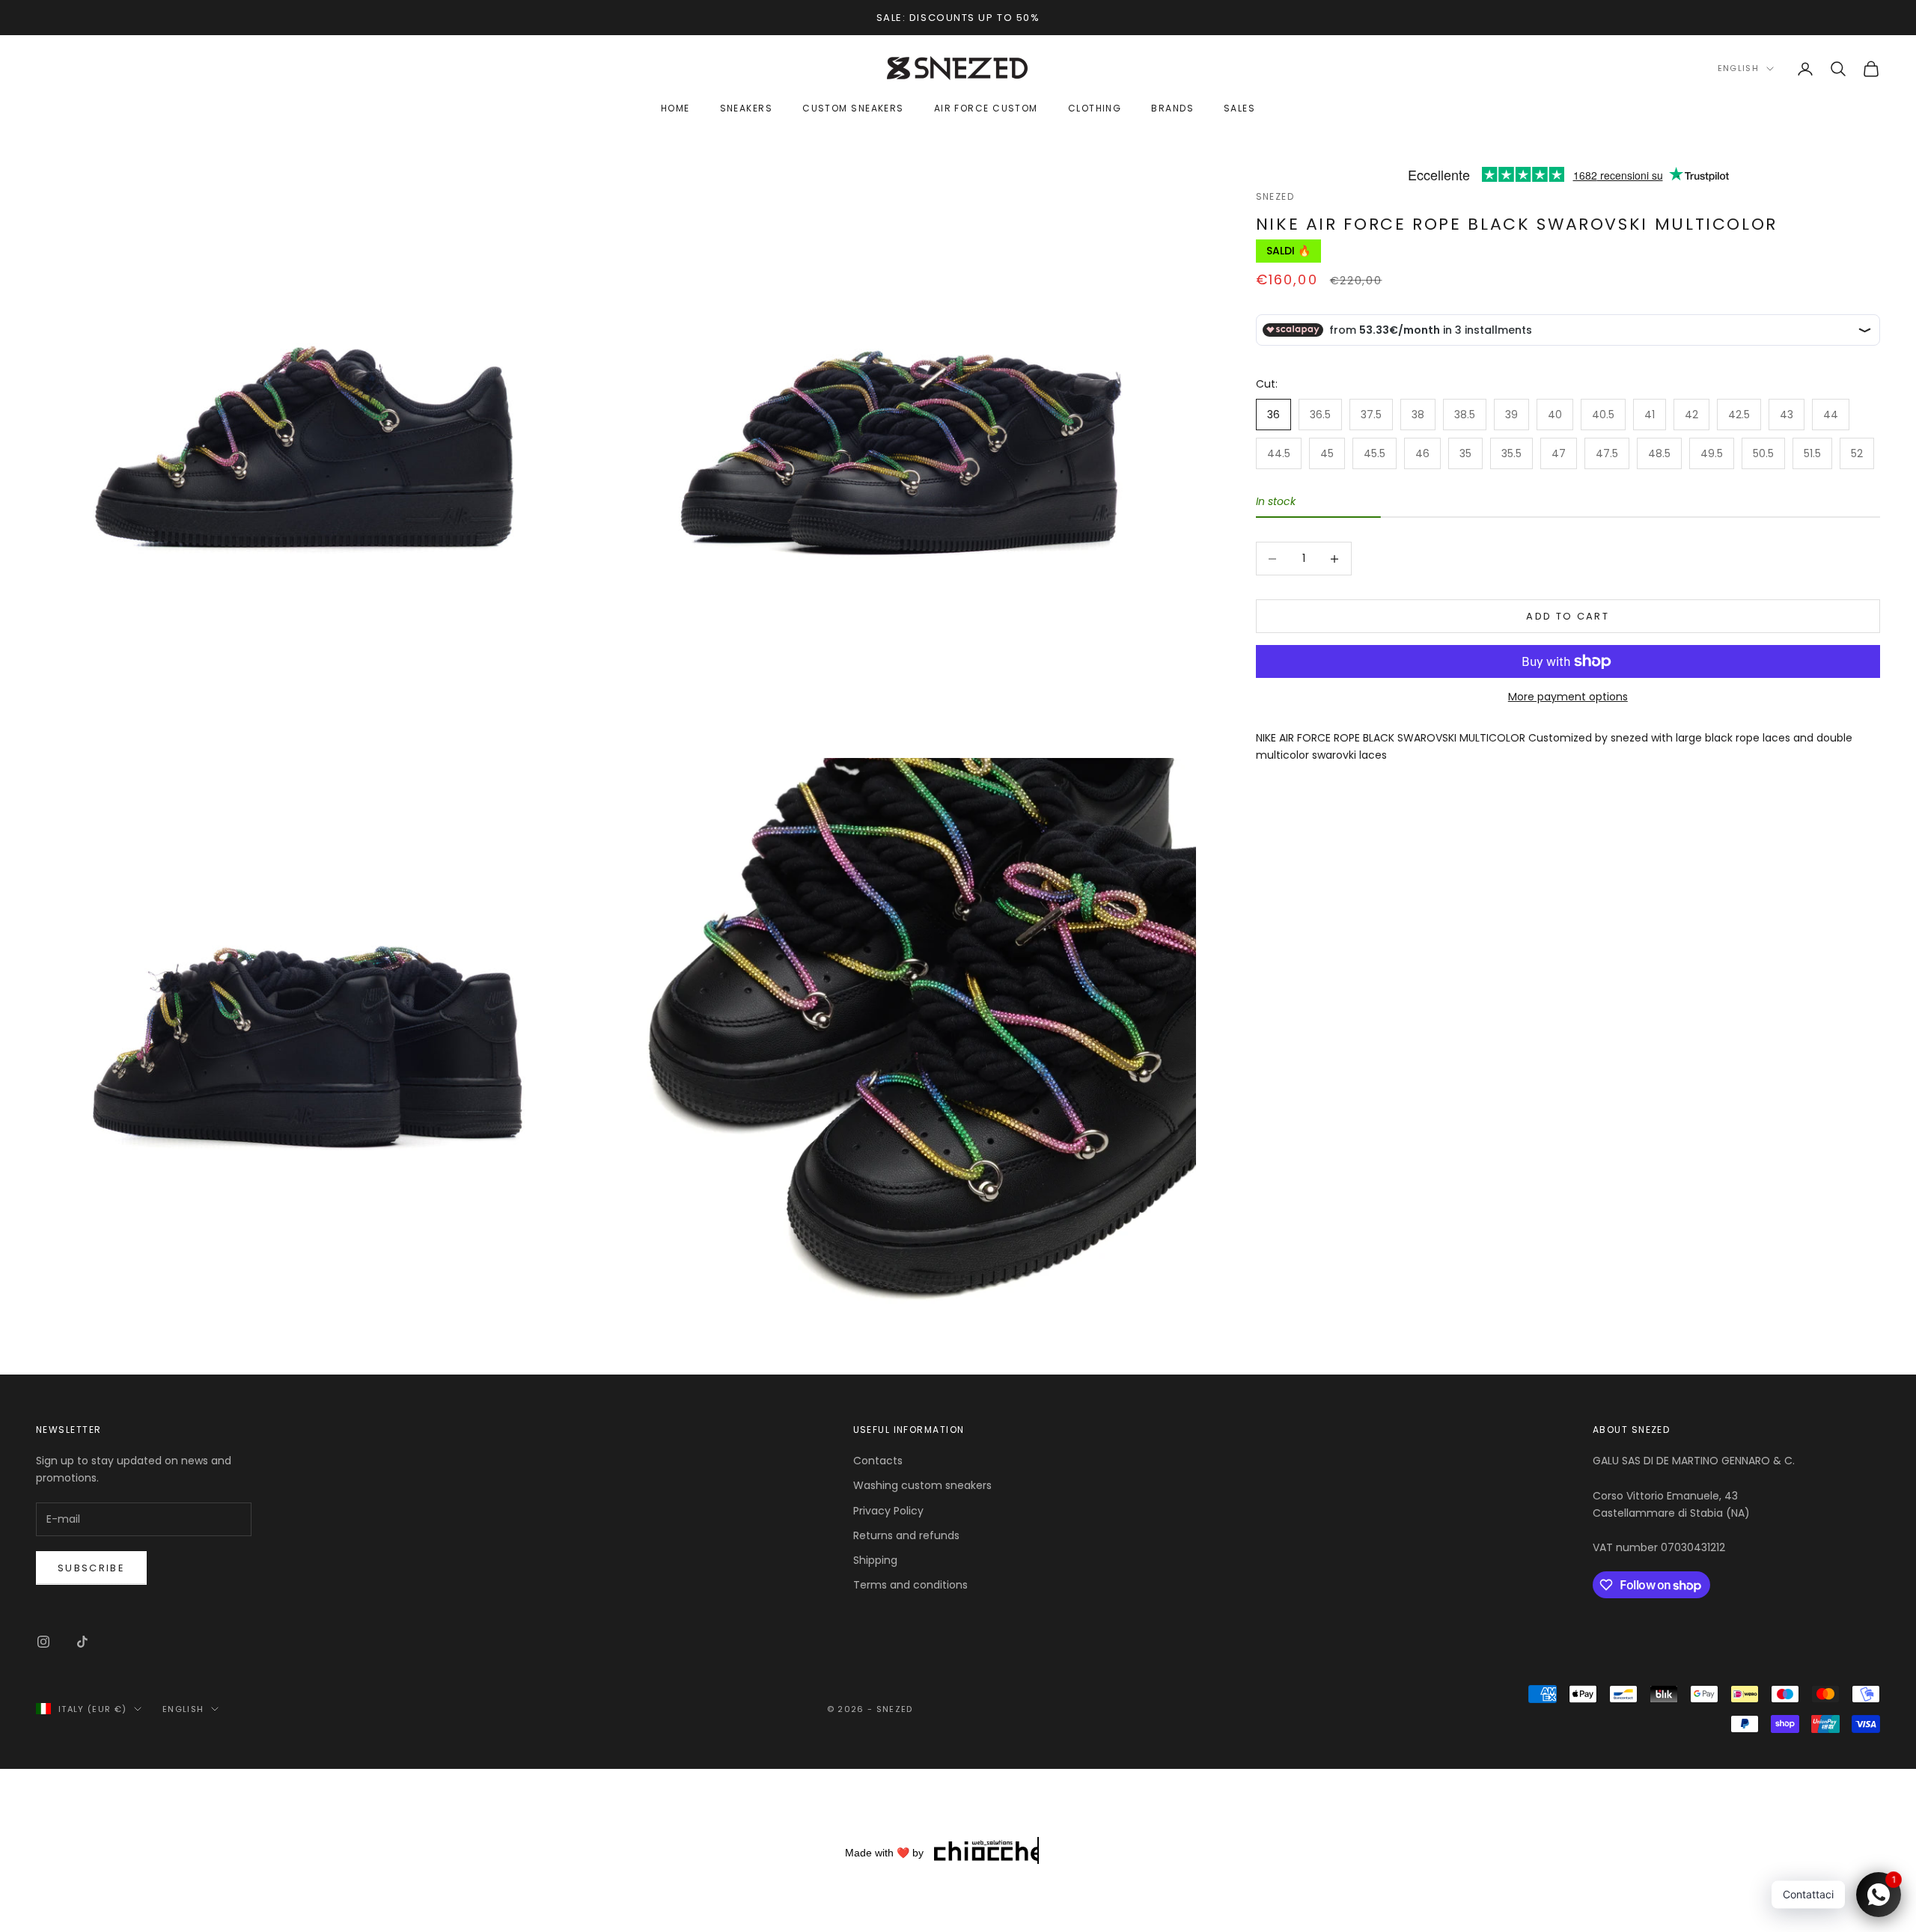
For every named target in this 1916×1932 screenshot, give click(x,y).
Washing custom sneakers (922, 1485)
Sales (1239, 109)
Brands (1172, 109)
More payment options (1568, 697)
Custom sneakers (853, 109)
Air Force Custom (986, 109)
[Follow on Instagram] (43, 1642)
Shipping (875, 1560)
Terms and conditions (910, 1585)
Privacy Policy (888, 1511)
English (1738, 69)
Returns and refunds (906, 1535)
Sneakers (747, 109)
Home (675, 109)
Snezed (1275, 196)
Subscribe (91, 1568)
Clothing (1095, 109)
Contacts (878, 1461)
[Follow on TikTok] (82, 1642)
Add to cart (1568, 616)
